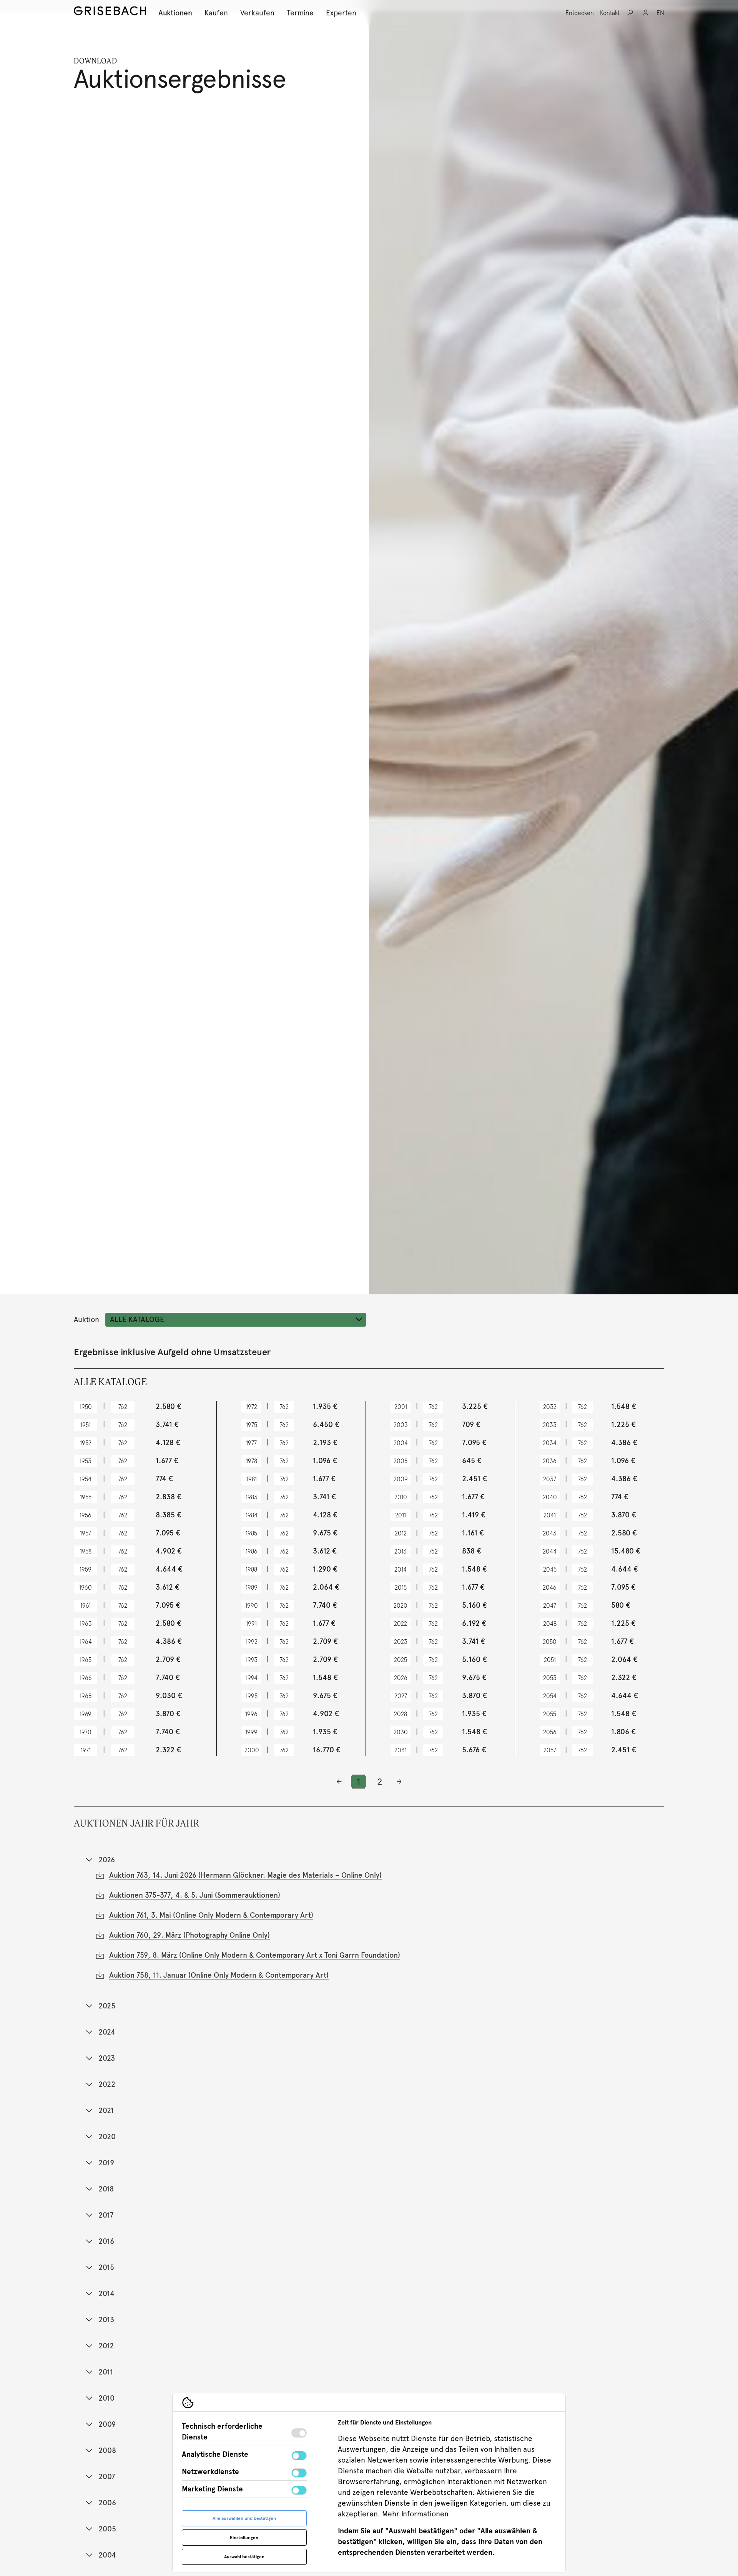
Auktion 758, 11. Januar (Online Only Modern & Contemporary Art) (219, 1975)
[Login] (646, 13)
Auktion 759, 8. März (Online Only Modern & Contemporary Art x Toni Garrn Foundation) (255, 1955)
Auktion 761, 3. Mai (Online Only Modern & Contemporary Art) (211, 1915)
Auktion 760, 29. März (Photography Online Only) (189, 1935)
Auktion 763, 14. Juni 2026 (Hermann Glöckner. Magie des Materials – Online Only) (245, 1875)
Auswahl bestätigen (244, 2557)
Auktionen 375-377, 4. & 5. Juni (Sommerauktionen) (195, 1895)
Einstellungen (244, 2538)
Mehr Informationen (415, 2514)
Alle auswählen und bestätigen (244, 2518)
